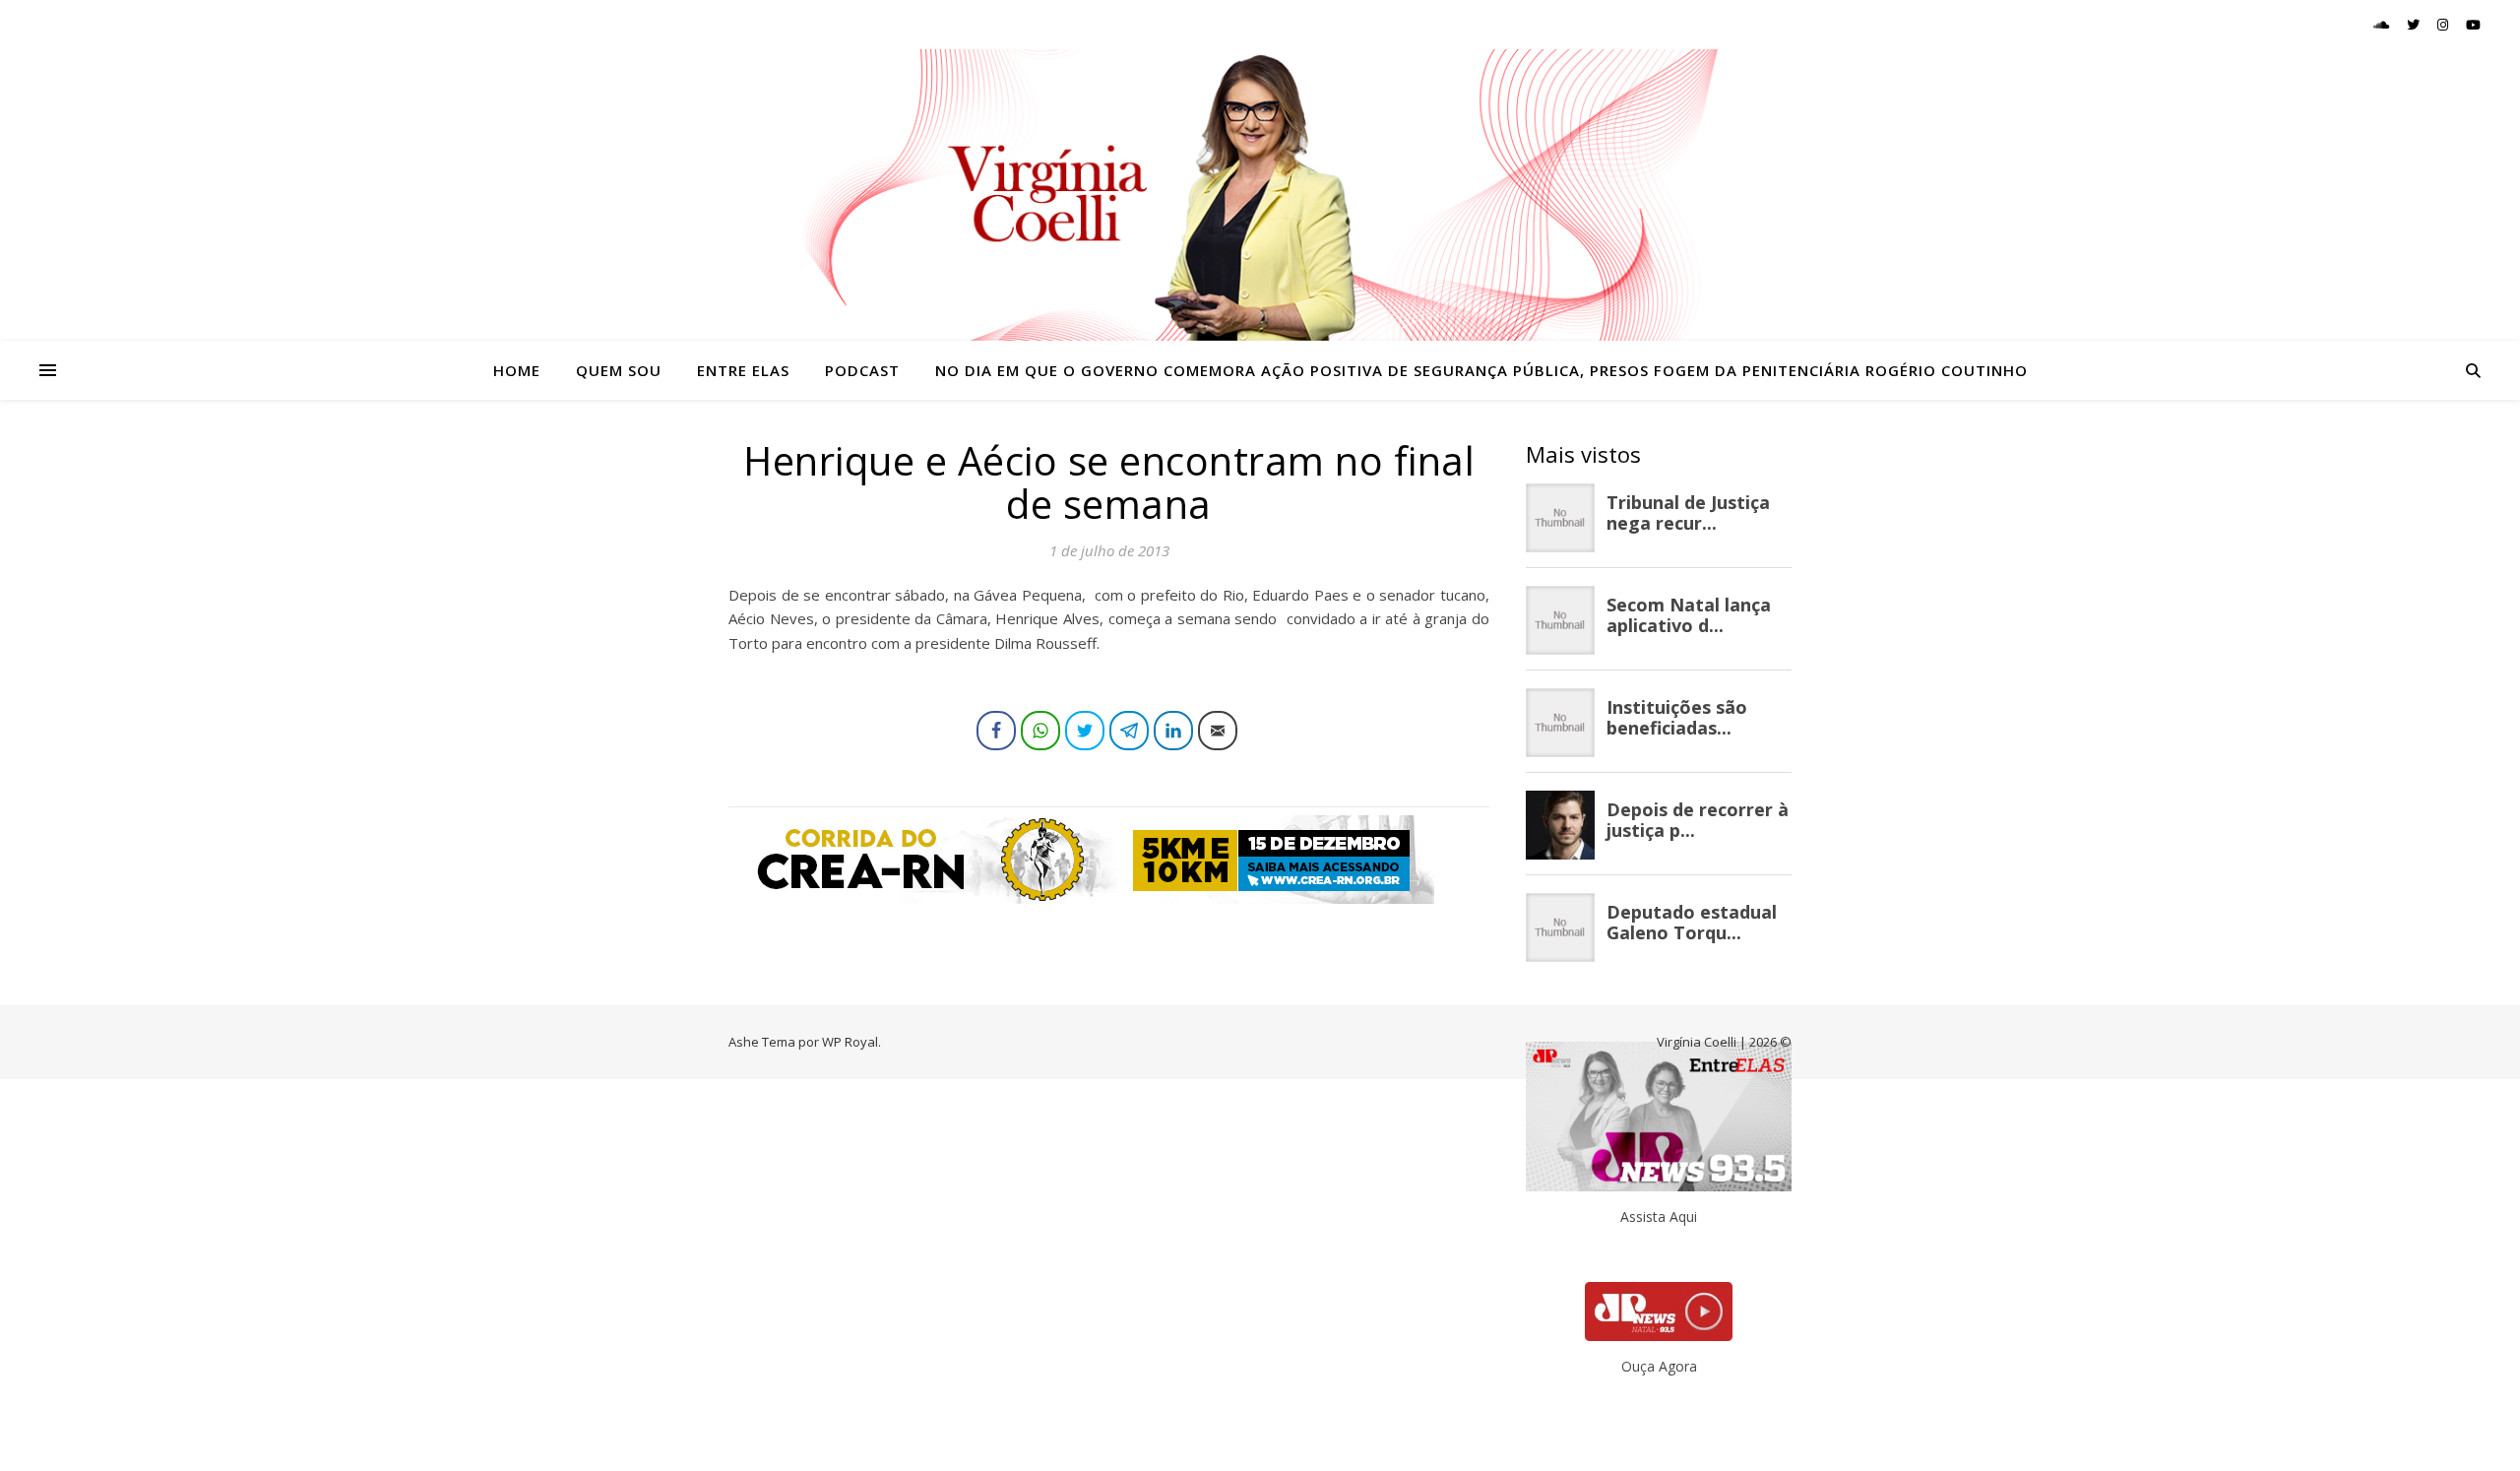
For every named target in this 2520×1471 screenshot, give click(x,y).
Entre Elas (743, 370)
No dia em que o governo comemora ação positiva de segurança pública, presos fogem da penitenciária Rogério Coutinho (1481, 370)
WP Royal (850, 1042)
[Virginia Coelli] (1260, 195)
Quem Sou (619, 370)
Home (517, 370)
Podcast (862, 370)
